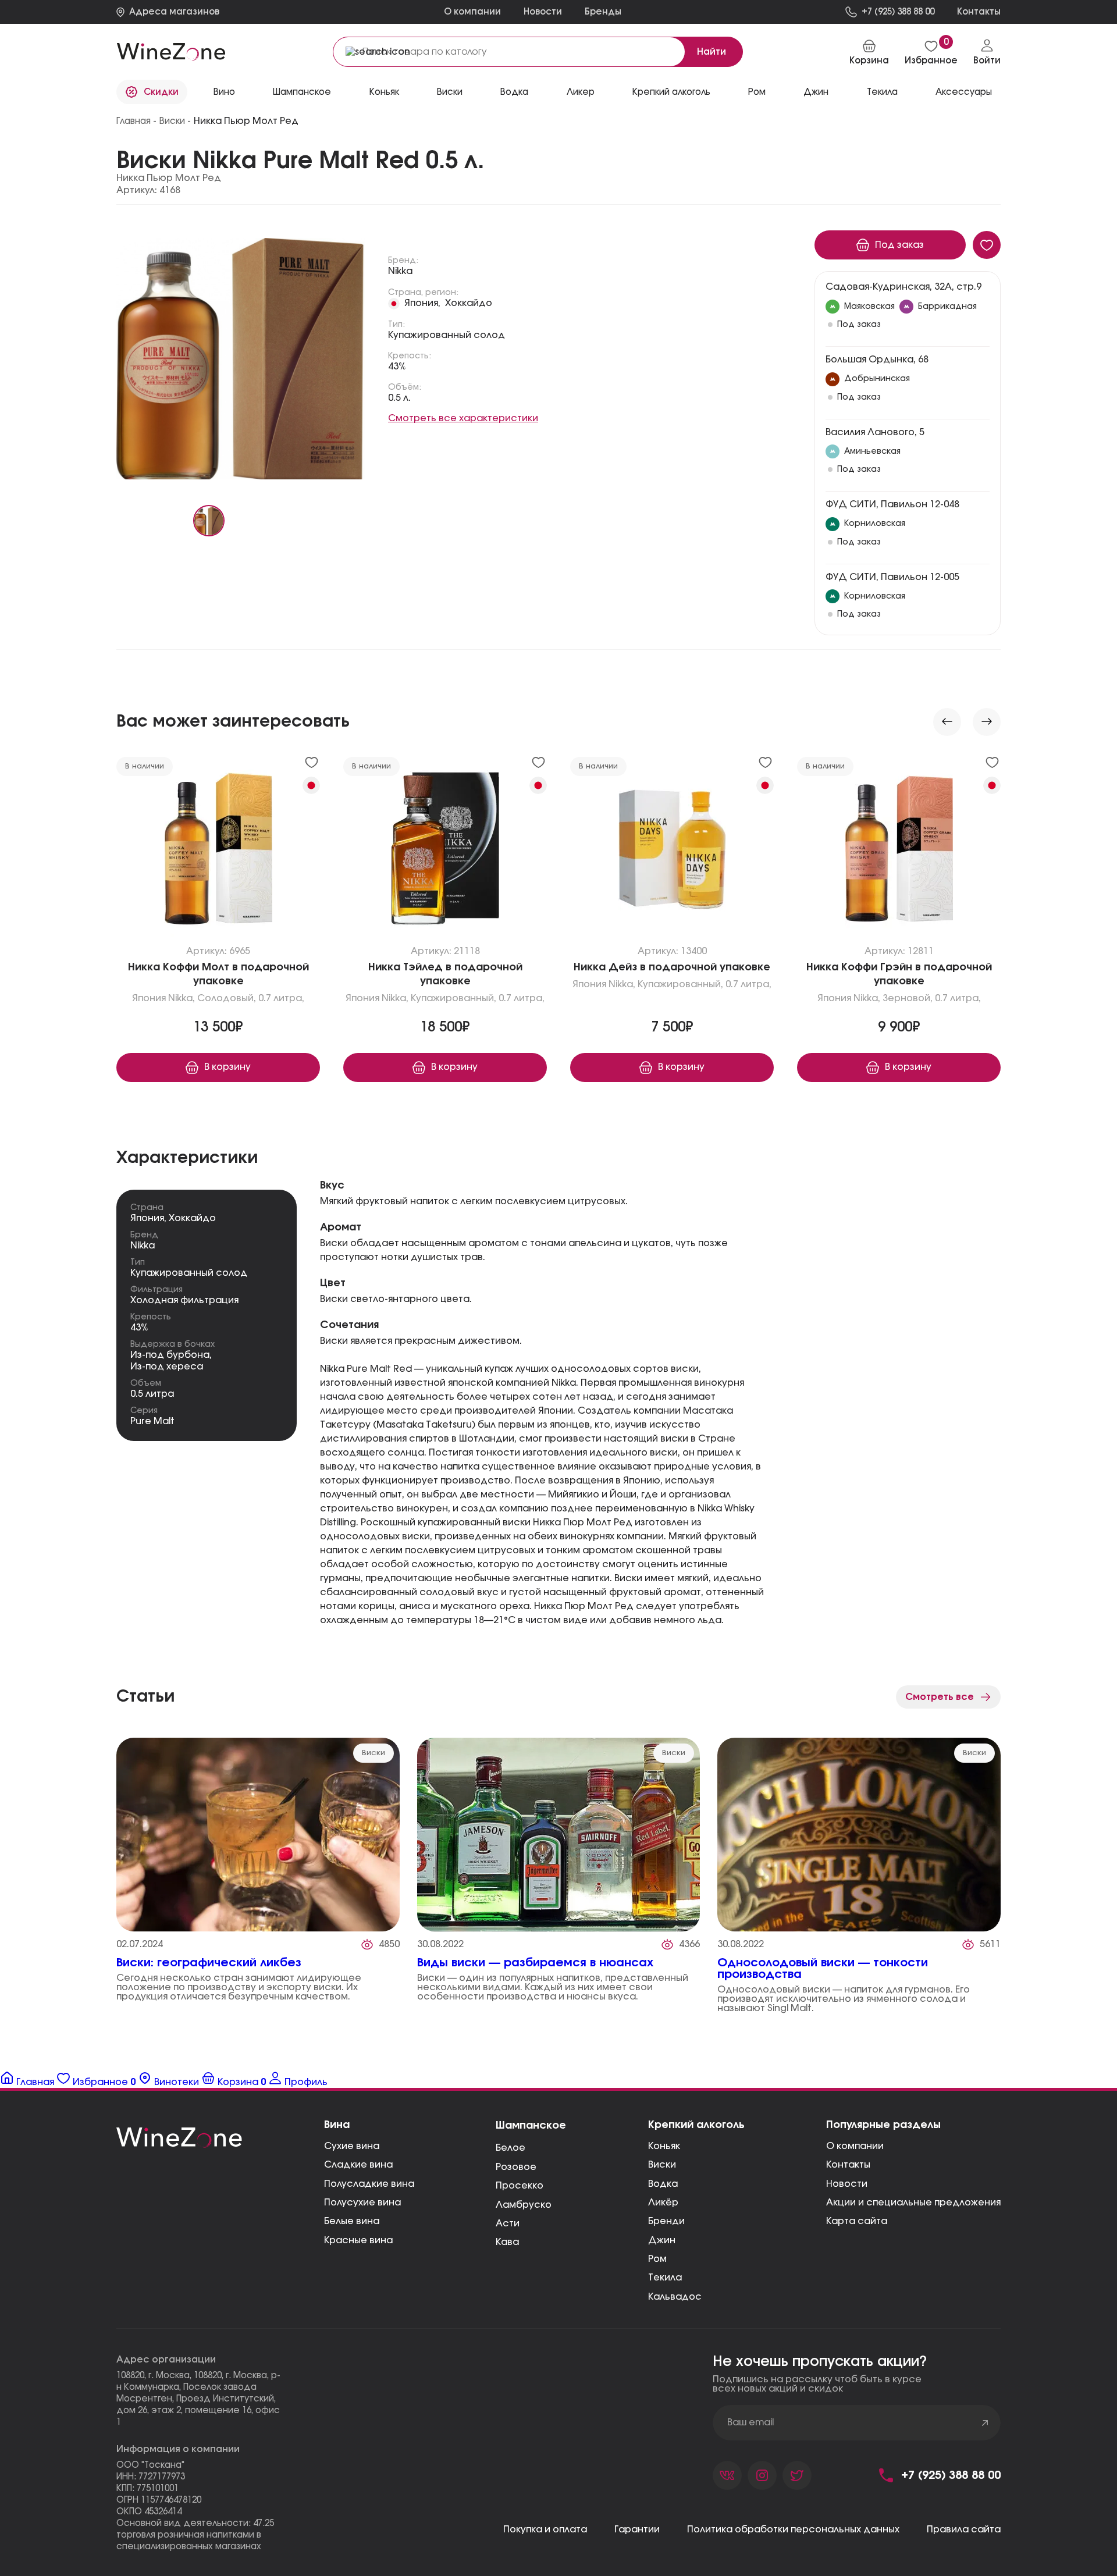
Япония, (422, 303)
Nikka (400, 271)
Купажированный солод (447, 335)
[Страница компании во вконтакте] (727, 2475)
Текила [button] (882, 92)
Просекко (520, 2186)
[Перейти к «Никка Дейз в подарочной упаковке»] (672, 852)
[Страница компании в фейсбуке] (762, 2475)
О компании (472, 12)
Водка (663, 2184)
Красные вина (358, 2240)
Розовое (516, 2167)
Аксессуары (964, 92)
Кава (507, 2242)
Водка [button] (514, 92)
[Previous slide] (947, 722)
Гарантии (637, 2529)
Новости (543, 12)
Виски (662, 2165)
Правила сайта (964, 2529)
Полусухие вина (362, 2203)
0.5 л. (399, 398)
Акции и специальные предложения (913, 2203)
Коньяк (384, 92)
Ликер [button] (581, 92)
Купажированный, (453, 998)
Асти (508, 2223)
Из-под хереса (167, 1367)
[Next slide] (987, 722)
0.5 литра (152, 1394)
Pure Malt (152, 1421)
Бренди (666, 2221)
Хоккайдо (469, 303)
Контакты (848, 2165)
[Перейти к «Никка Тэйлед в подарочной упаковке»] (445, 852)
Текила (665, 2278)
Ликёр (663, 2203)
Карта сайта (857, 2221)
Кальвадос (675, 2297)
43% (397, 367)
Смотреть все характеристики (463, 418)
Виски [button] (450, 92)
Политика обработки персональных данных (793, 2529)
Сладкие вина (358, 2165)
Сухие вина (352, 2146)
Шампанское (302, 92)
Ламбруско (524, 2205)
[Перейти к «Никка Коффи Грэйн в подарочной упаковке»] (899, 852)
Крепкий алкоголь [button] (671, 92)
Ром (757, 92)
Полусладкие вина (369, 2184)
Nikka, (182, 998)
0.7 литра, (281, 998)
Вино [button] (224, 92)
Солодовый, (227, 998)
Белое (511, 2148)
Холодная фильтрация (184, 1300)
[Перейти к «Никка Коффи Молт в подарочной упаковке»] (218, 852)
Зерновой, (908, 998)
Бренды (603, 12)
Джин (816, 92)
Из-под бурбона (170, 1355)
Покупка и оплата (545, 2529)
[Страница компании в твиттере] (797, 2475)
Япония (149, 998)
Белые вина (352, 2221)
